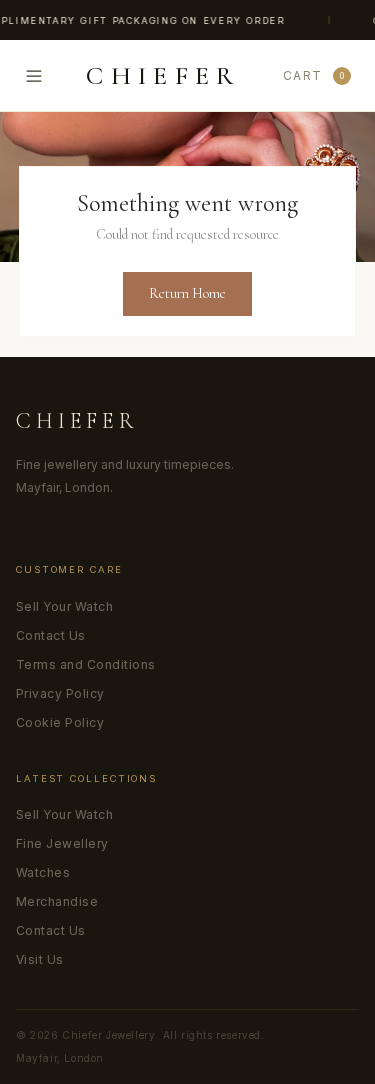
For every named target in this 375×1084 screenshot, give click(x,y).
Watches (43, 872)
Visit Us (40, 959)
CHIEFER (163, 76)
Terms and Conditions (86, 664)
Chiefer (77, 421)
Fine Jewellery (62, 843)
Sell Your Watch (64, 606)
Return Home (187, 293)
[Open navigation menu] (34, 76)
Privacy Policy (60, 693)
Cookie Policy (60, 722)
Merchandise (57, 901)
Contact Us (51, 635)
